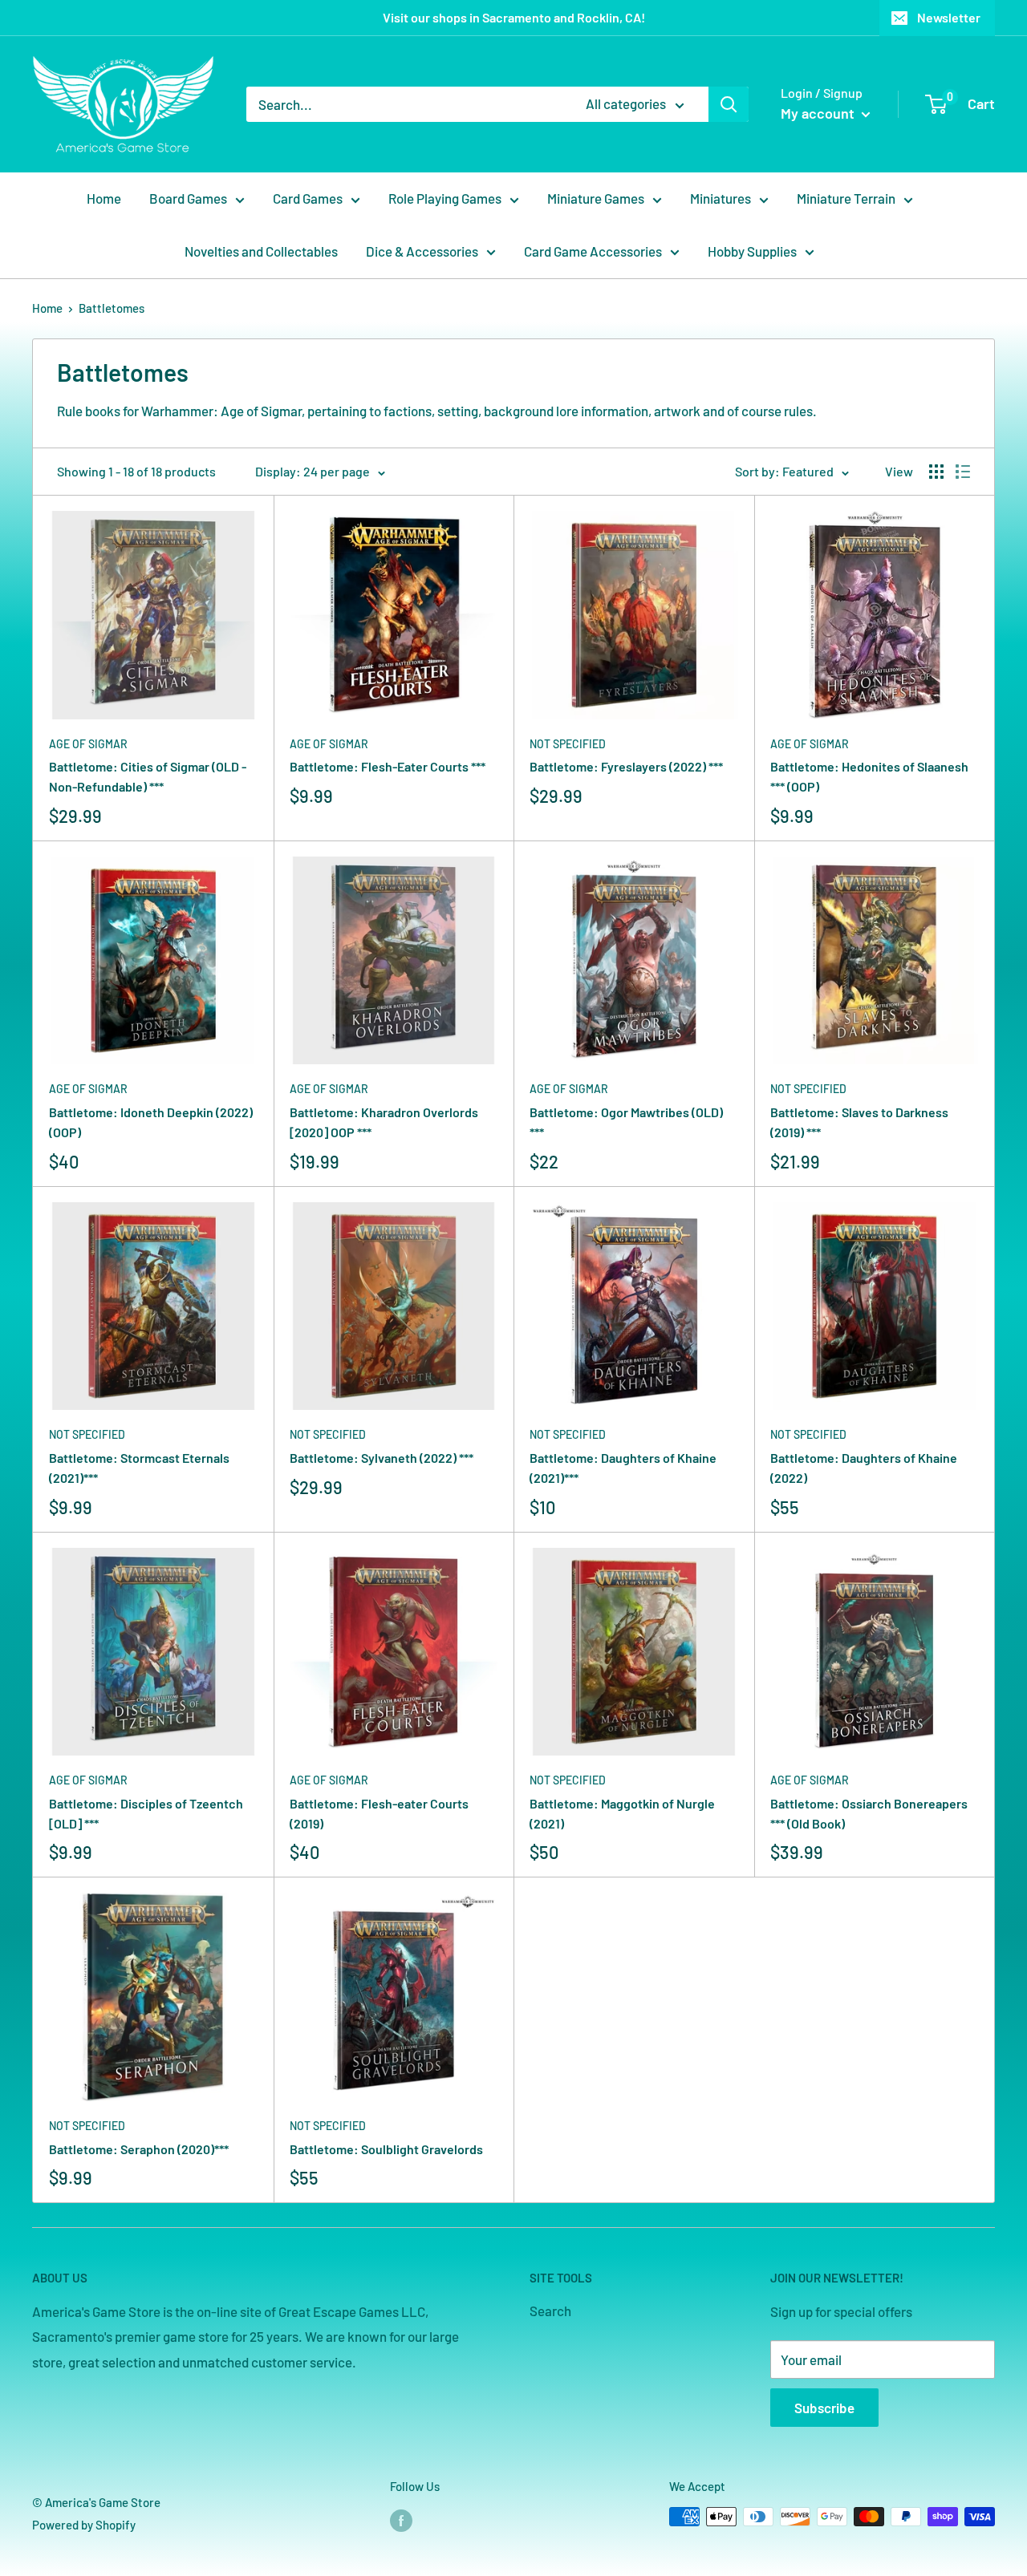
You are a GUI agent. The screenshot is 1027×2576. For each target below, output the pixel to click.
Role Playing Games (445, 198)
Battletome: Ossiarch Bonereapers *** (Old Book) (869, 1813)
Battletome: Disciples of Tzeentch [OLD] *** (146, 1813)
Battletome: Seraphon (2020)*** (139, 2149)
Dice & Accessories (422, 251)
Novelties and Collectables (261, 251)
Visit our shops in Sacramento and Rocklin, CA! (514, 17)
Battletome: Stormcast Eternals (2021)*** (139, 1468)
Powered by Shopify (84, 2525)
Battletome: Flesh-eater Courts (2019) (379, 1813)
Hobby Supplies (752, 251)
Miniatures (721, 198)
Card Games (308, 198)
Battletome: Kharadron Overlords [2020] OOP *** (384, 1122)
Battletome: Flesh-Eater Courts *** (388, 766)
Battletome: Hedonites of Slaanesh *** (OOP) (869, 776)
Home (104, 198)
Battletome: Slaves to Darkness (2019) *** (859, 1122)
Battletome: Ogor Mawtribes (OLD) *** (626, 1122)
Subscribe (824, 2408)
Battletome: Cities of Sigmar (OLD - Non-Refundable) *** (148, 776)
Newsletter (949, 17)
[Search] (729, 104)
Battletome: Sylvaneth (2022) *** (382, 1458)
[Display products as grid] (936, 472)
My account (819, 113)
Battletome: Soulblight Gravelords (386, 2149)
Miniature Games (596, 198)
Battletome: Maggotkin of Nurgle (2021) (622, 1813)
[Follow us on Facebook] (401, 2519)
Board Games (188, 198)
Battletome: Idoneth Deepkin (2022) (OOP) (151, 1122)
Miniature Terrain (846, 198)
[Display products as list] (963, 472)
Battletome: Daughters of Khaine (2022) (864, 1468)
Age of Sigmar (88, 744)
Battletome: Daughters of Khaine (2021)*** (623, 1468)
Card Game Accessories (593, 251)
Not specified (568, 744)
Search (550, 2311)
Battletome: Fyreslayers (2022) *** (626, 766)
